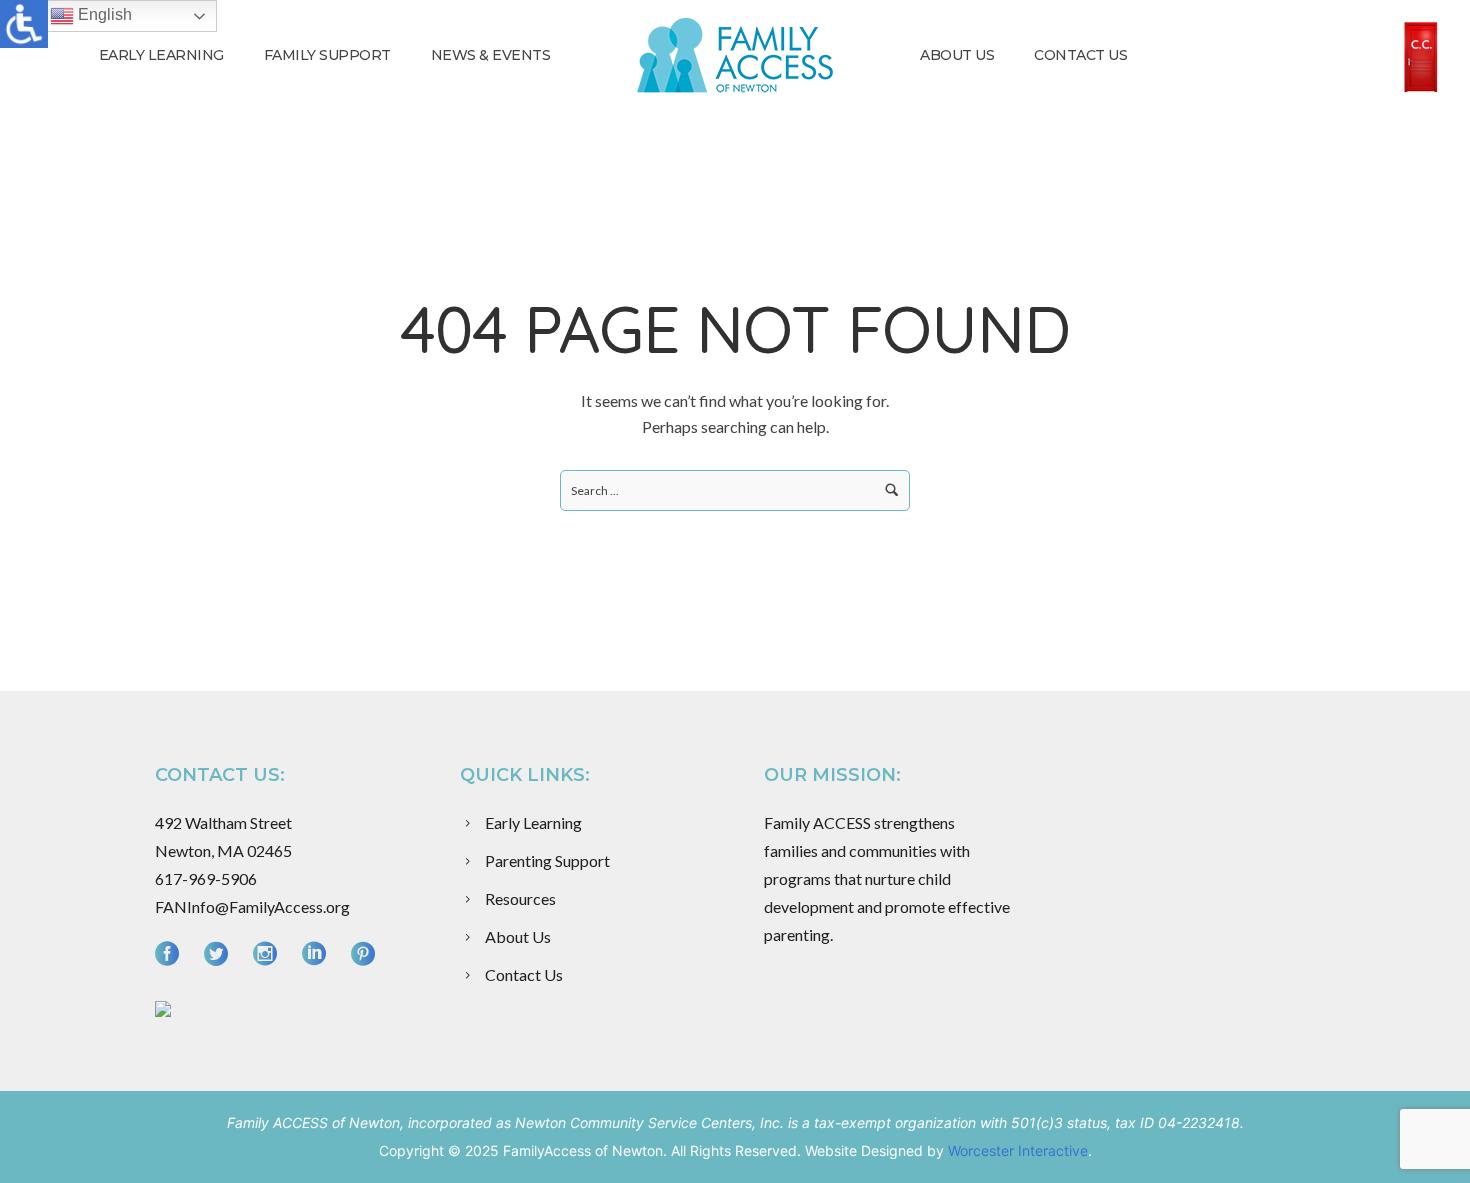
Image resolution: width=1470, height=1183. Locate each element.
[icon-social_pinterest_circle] (363, 954)
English (103, 14)
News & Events (491, 55)
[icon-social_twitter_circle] (221, 954)
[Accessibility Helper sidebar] (24, 24)
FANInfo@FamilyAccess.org (252, 906)
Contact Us (1080, 55)
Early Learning (161, 55)
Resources (520, 898)
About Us (957, 55)
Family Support (327, 55)
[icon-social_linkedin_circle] (319, 954)
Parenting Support (547, 860)
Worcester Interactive (1018, 1150)
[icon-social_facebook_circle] (172, 954)
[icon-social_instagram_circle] (270, 954)
